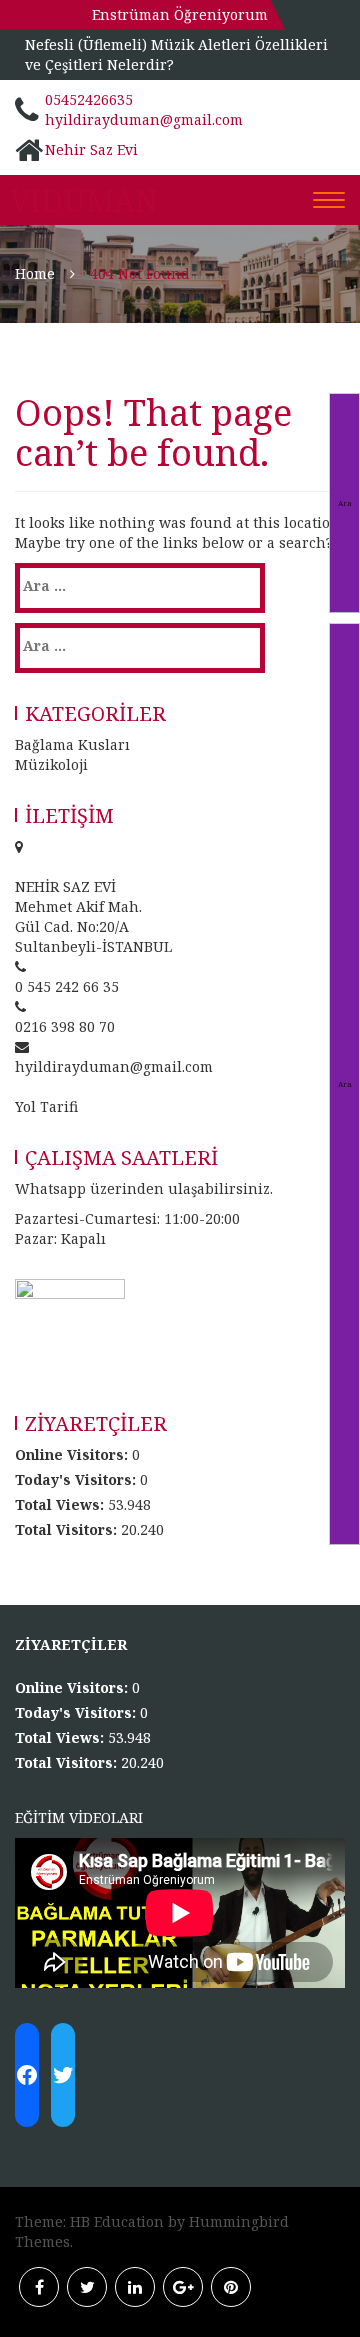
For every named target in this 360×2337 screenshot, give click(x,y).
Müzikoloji (51, 764)
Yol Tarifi (46, 1106)
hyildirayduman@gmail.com (144, 119)
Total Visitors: (68, 1529)
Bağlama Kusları (72, 744)
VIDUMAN (84, 201)
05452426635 (89, 99)
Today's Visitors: (77, 1479)
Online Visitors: (73, 1454)
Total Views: (61, 1504)
